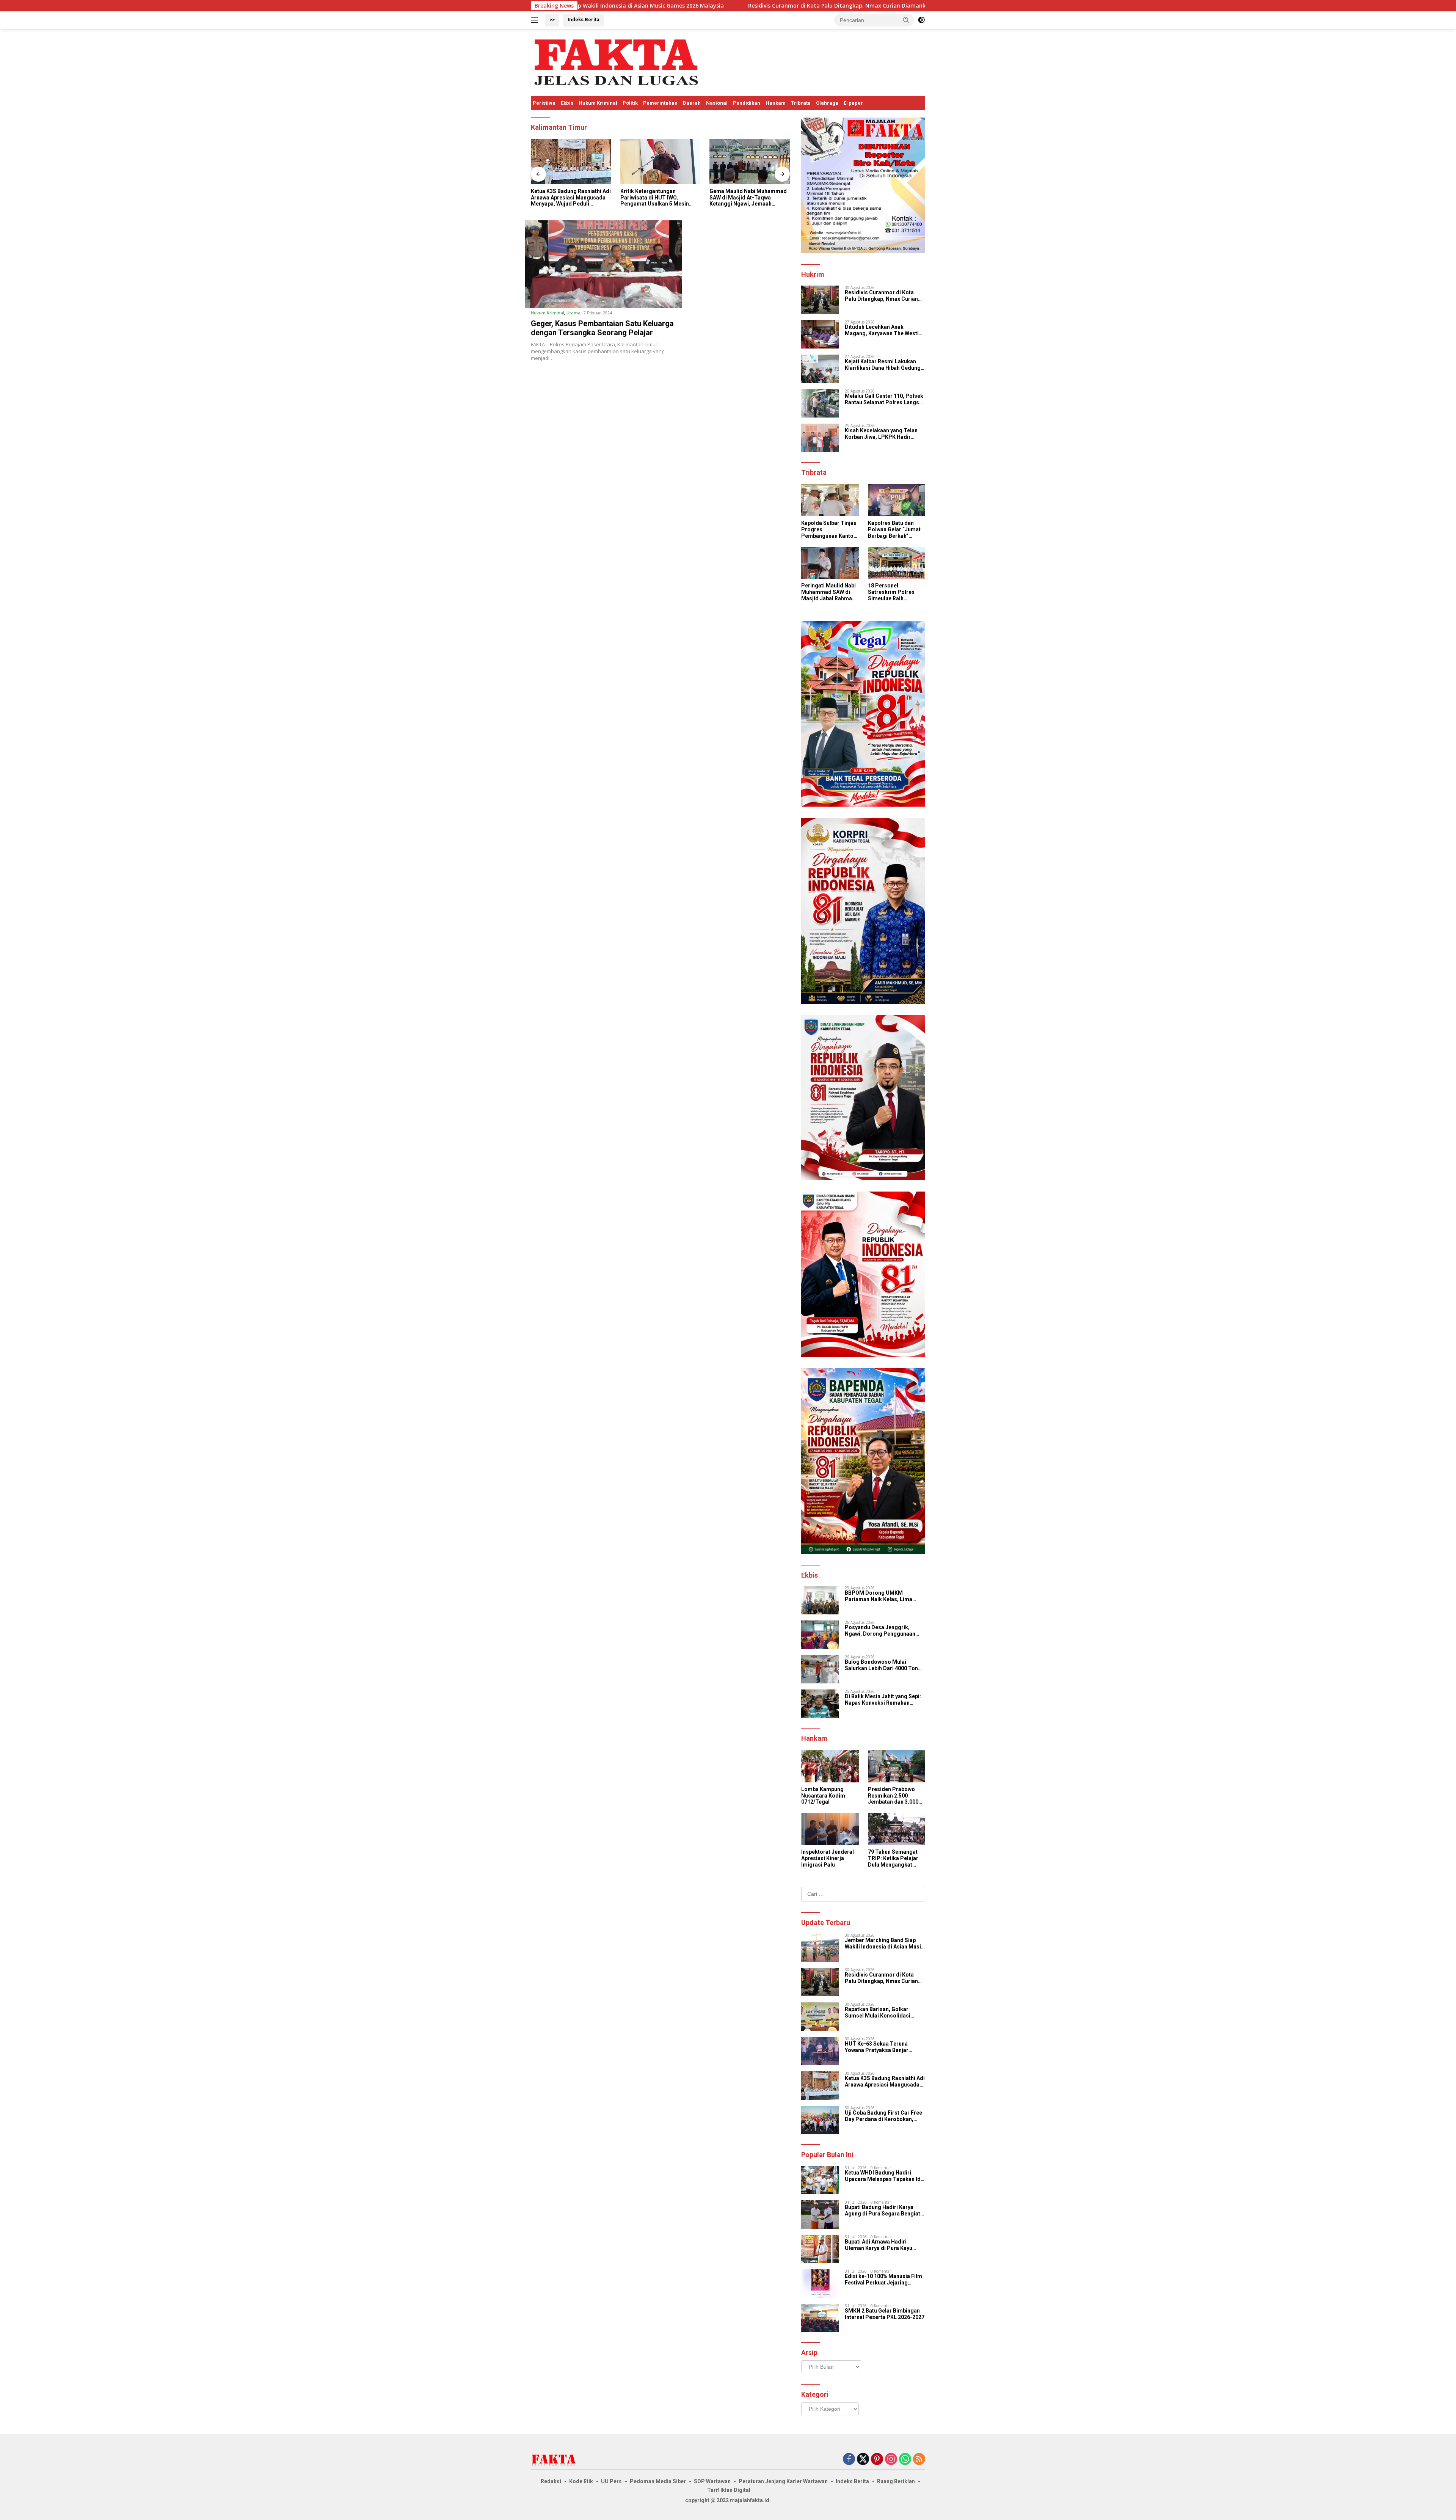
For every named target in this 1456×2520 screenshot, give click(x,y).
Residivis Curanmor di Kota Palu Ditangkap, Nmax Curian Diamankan (598, 6)
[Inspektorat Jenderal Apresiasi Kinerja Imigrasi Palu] (830, 1829)
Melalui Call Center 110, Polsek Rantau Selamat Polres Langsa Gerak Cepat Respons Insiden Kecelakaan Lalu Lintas (884, 399)
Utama (573, 313)
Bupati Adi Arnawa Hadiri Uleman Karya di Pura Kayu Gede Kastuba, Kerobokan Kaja (883, 2245)
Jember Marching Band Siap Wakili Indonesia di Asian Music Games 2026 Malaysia (884, 1944)
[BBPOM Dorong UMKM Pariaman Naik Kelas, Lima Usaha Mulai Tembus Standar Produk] (820, 1600)
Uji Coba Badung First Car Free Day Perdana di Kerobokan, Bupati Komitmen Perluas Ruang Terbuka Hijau (883, 2116)
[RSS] (919, 2460)
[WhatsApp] (905, 2460)
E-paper (853, 103)
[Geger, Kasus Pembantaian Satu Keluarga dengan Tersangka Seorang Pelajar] (603, 264)
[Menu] (536, 20)
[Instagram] (891, 2460)
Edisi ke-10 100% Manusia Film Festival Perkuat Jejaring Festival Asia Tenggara (883, 2280)
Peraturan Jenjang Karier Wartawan (783, 2481)
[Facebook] (849, 2460)
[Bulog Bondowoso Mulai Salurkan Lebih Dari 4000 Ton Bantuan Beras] (820, 1669)
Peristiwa (544, 103)
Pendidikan (747, 103)
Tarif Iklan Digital (729, 2490)
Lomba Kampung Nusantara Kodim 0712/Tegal (823, 1796)
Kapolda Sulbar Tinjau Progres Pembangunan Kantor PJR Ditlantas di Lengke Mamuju (829, 529)
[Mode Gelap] (921, 20)
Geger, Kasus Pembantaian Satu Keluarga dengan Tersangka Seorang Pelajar (602, 328)
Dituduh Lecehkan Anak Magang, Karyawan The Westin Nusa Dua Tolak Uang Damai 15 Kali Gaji (884, 330)
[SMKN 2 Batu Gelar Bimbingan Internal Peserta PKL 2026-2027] (820, 2318)
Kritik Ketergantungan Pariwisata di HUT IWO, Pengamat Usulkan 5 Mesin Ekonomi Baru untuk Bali (565, 198)
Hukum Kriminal (598, 103)
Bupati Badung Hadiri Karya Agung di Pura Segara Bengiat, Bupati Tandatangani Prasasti (883, 2211)
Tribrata (801, 103)
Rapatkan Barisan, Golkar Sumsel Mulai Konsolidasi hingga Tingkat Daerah (815, 6)
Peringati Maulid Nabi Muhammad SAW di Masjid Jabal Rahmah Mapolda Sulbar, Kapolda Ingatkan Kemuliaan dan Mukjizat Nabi (828, 592)
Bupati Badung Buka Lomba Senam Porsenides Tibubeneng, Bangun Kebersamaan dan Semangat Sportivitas (746, 198)
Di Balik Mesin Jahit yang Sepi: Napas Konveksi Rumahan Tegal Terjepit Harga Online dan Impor (885, 1700)
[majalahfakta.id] (616, 62)
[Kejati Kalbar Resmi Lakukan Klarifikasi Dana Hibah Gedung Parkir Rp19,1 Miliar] (820, 369)
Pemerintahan (660, 103)
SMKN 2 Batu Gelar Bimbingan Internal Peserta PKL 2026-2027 (885, 2314)
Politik (630, 103)
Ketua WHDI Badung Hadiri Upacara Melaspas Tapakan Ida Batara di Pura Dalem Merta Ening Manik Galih (884, 2176)
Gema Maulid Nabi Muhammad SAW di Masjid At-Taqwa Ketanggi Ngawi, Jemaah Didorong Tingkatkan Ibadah (659, 198)
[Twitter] (863, 2460)
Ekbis (567, 103)
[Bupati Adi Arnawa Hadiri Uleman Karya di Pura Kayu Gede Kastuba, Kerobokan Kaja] (820, 2249)
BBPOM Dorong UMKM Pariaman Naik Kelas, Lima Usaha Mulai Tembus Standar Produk (882, 1596)
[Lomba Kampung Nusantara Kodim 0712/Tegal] (830, 1766)
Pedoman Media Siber (658, 2481)
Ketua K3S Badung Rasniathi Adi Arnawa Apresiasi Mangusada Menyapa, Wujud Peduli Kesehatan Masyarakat (885, 2082)
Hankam (776, 103)
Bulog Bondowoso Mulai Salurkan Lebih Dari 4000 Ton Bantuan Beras (881, 1665)
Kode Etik (581, 2481)
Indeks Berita (584, 20)
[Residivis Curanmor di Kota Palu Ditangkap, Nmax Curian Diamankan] (820, 300)
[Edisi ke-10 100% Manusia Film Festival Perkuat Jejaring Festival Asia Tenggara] (820, 2284)
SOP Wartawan (712, 2481)
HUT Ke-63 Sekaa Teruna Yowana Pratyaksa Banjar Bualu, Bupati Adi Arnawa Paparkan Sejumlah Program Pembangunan (881, 2047)
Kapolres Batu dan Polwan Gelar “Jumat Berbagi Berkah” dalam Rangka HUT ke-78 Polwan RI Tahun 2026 (896, 529)
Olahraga (827, 103)
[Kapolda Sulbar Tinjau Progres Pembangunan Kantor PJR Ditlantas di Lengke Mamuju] (830, 500)
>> (552, 20)
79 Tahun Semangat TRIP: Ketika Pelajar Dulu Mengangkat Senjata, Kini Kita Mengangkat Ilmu (893, 1858)
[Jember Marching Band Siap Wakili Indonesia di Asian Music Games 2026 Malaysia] (820, 1948)
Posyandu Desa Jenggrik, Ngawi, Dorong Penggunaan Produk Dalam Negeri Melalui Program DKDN (882, 1631)
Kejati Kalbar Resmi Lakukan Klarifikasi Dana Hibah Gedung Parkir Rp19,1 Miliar (883, 365)
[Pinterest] (877, 2460)
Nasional (717, 103)
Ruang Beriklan (896, 2481)
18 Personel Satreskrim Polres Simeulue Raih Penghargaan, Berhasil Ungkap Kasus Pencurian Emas (891, 592)
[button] (906, 20)
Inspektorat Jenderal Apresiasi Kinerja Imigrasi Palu (828, 1858)
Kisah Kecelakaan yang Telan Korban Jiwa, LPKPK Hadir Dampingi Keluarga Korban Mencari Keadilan (881, 434)
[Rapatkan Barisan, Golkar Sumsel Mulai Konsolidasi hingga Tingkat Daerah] (820, 2017)
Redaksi (551, 2481)
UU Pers (611, 2481)
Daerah (692, 103)
